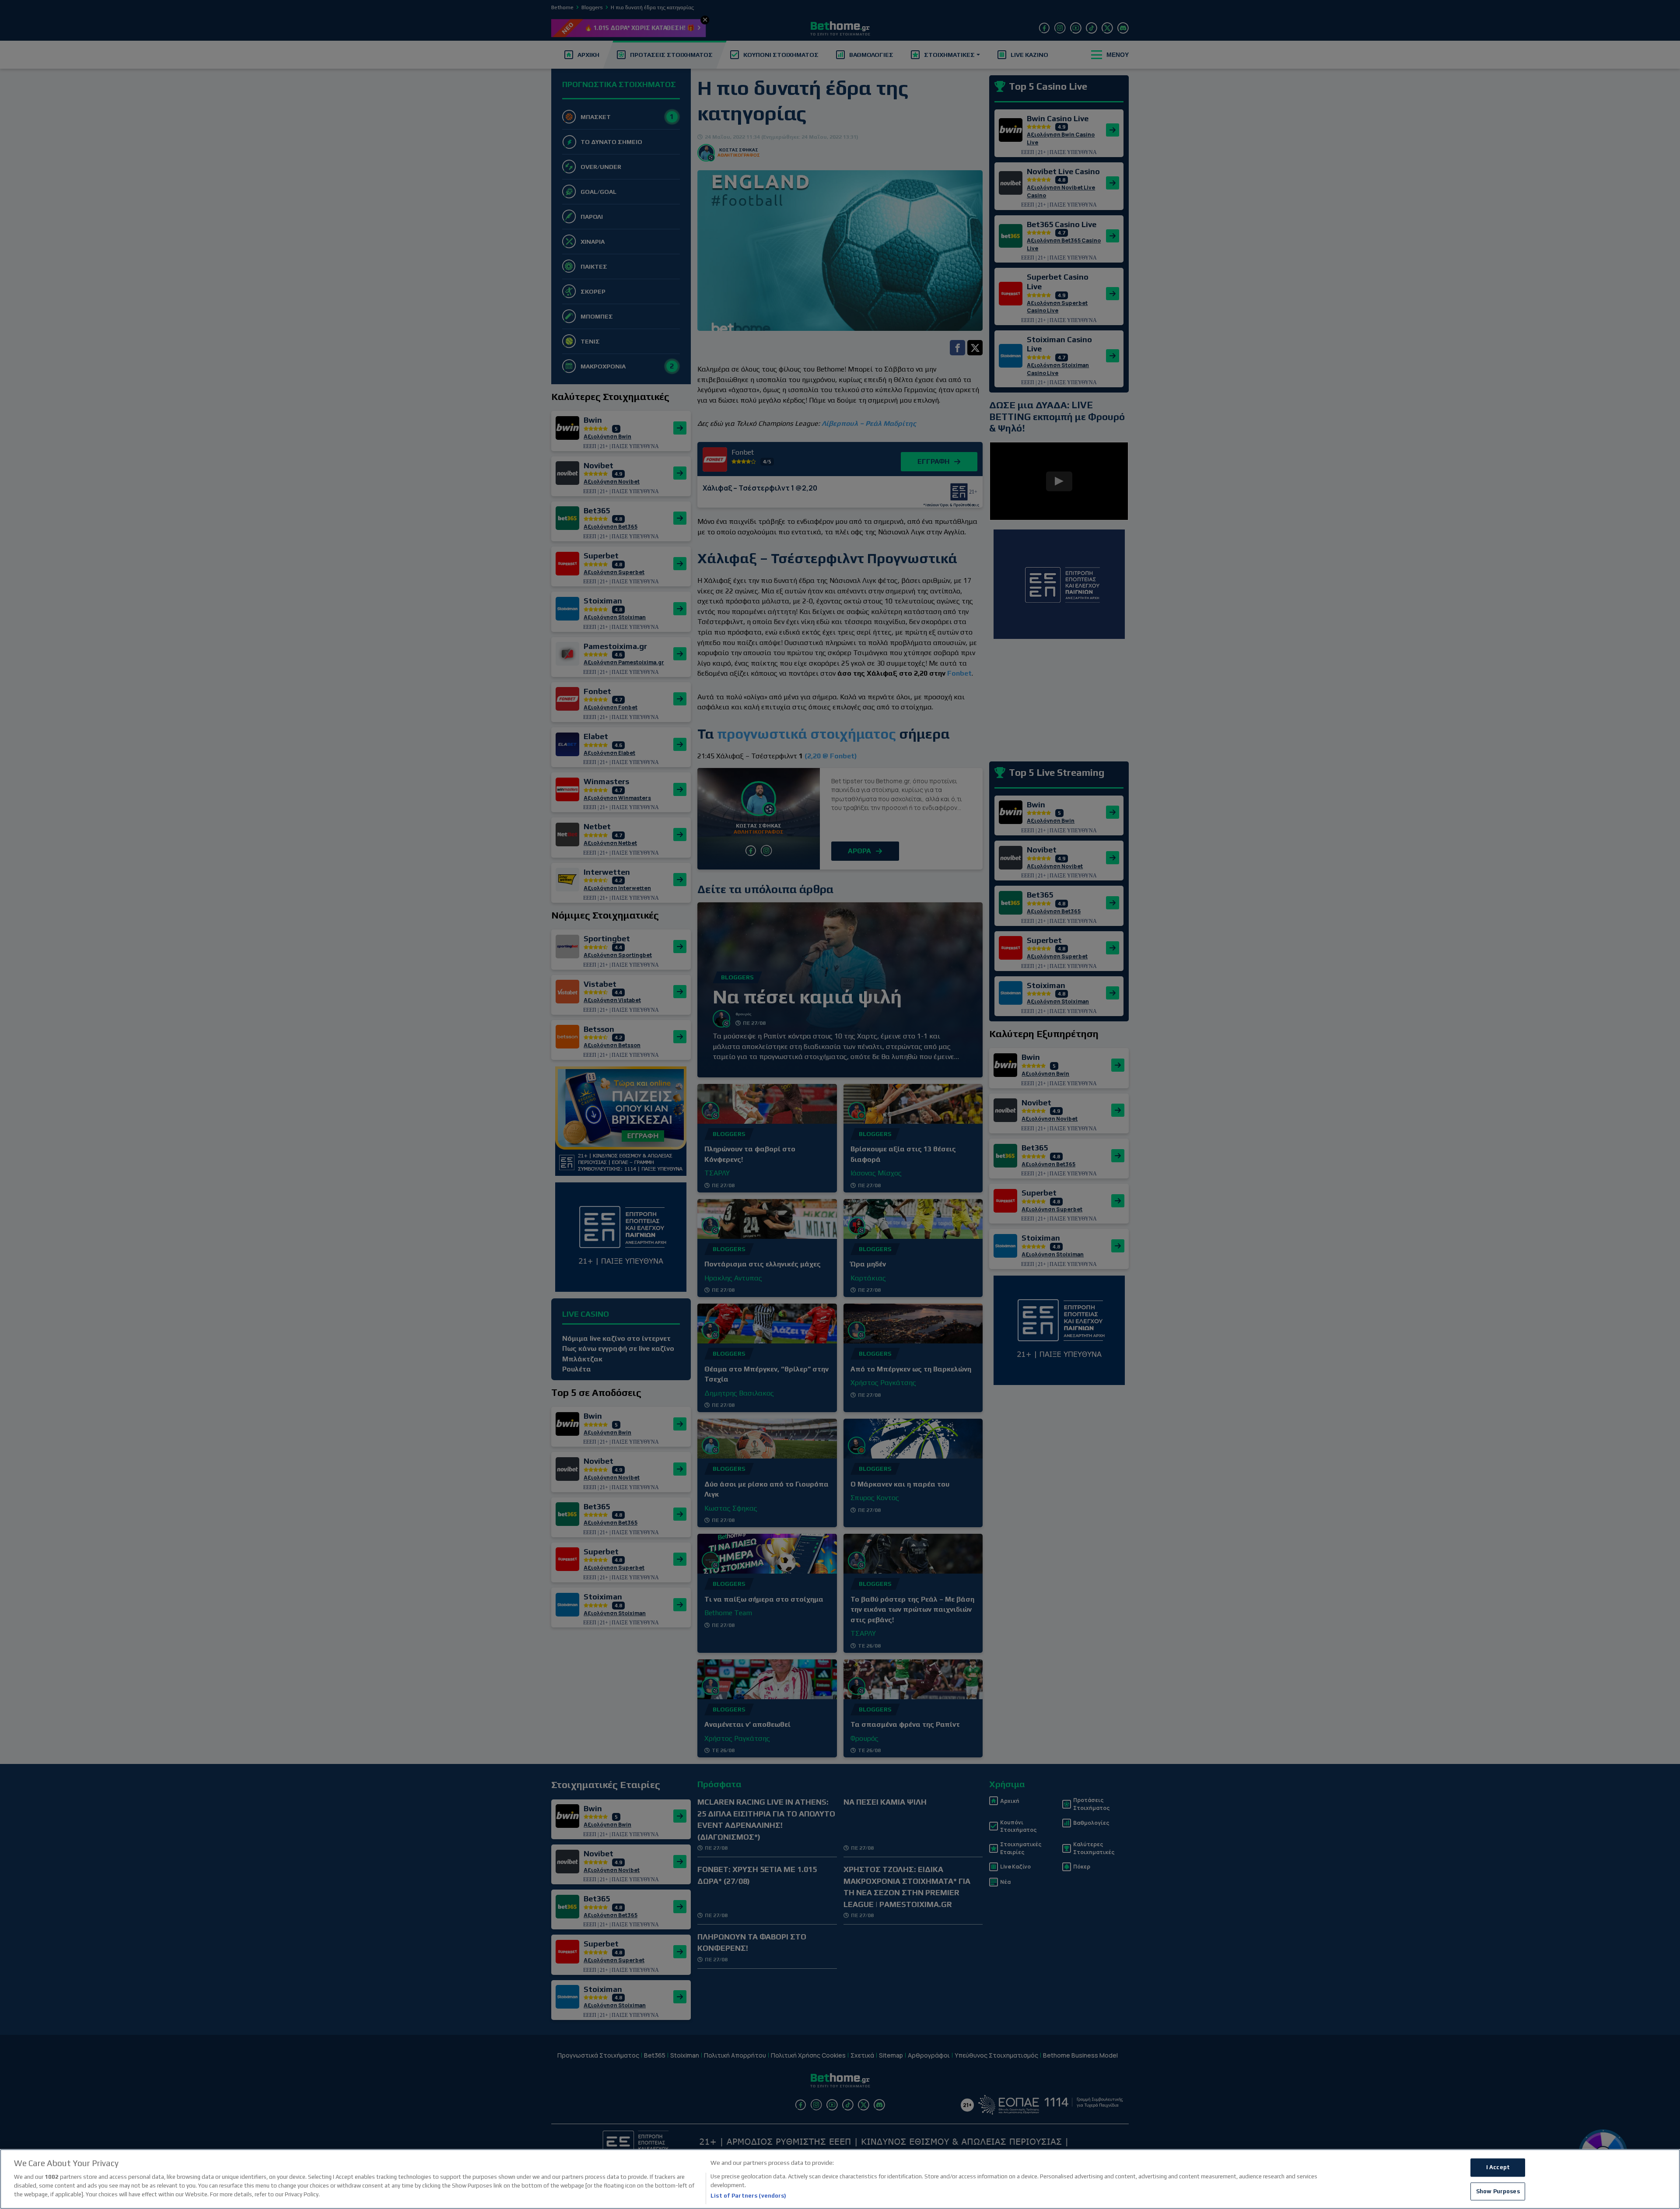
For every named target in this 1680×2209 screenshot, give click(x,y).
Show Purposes (1498, 2191)
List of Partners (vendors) (748, 2196)
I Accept (1498, 2168)
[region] (840, 2179)
